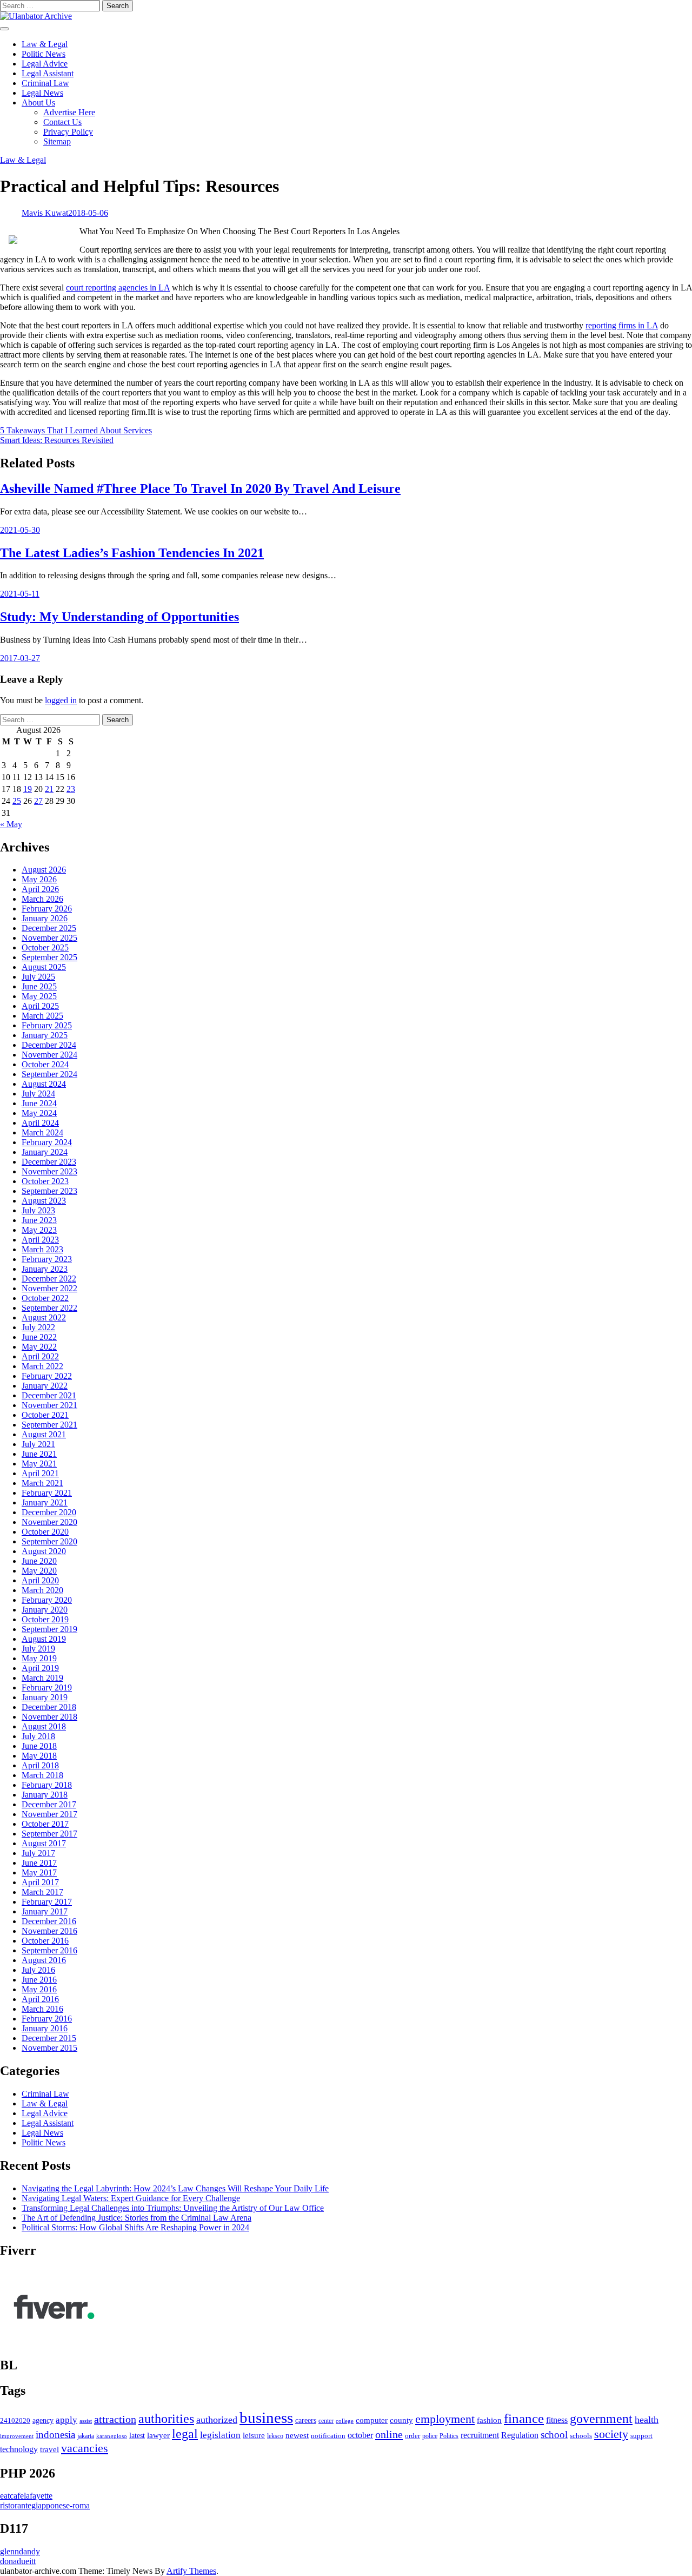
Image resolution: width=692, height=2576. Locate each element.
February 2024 (47, 1142)
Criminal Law (45, 83)
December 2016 (49, 1921)
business (266, 2418)
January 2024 (45, 1152)
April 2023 (40, 1240)
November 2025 (49, 938)
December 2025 (49, 928)
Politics (449, 2436)
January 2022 (45, 1386)
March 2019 (42, 1678)
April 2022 (40, 1356)
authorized (217, 2420)
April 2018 (40, 1765)
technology (19, 2449)
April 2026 (40, 889)
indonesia (55, 2435)
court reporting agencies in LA (118, 288)
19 (28, 789)
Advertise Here (69, 112)
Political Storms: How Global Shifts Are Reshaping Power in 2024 (135, 2227)
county (401, 2420)
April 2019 (40, 1668)
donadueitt (18, 2561)
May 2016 (39, 1989)
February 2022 (47, 1376)
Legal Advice (45, 64)
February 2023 (47, 1259)
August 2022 (44, 1317)
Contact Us (62, 122)
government (601, 2419)
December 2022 (49, 1279)
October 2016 (45, 1941)
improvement (17, 2436)
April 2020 (40, 1580)
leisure (254, 2435)
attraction (115, 2419)
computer (372, 2420)
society (611, 2434)
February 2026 (47, 909)
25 (17, 801)
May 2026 (39, 879)
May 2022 (39, 1347)
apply (66, 2420)
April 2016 (40, 1999)
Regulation (520, 2435)
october (360, 2435)
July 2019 (38, 1649)
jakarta (86, 2436)
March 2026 (42, 899)
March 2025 (42, 1016)
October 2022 (45, 1298)
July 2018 (38, 1736)
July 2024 (38, 1094)
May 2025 (39, 996)
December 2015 (49, 2038)
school (554, 2435)
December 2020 (49, 1512)
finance (524, 2418)
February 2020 (47, 1600)
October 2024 (45, 1064)
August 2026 (44, 870)
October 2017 (45, 1824)
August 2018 (44, 1726)
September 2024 (49, 1074)
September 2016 (49, 1950)
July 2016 (38, 1970)
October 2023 (45, 1181)
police (430, 2436)
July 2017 (38, 1853)
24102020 (15, 2421)
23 (71, 789)
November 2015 (49, 2048)
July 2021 (38, 1444)
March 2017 (42, 1892)
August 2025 (44, 967)
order (412, 2436)
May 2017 (39, 1872)
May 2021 (39, 1464)
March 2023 (42, 1249)
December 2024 (49, 1045)
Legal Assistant (48, 73)
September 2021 (49, 1425)
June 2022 (39, 1337)
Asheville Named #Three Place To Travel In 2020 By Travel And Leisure (200, 488)
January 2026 (45, 918)
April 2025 (40, 1006)
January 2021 (45, 1502)
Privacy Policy (68, 132)
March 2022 (42, 1366)
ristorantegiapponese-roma (45, 2505)
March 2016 (42, 2009)
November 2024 (49, 1055)
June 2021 (39, 1454)
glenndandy (20, 2551)
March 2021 (42, 1483)
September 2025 (49, 957)
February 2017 (47, 1902)
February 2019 (47, 1687)
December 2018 (49, 1707)
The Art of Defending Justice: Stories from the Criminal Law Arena (137, 2218)
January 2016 (45, 2028)
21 (49, 789)
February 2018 (47, 1785)
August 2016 (44, 1960)
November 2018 (49, 1717)
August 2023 (44, 1201)
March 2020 (42, 1590)
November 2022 (49, 1288)
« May (11, 824)
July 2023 (38, 1210)
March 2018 (42, 1775)
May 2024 (39, 1113)
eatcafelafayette (26, 2496)
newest (297, 2435)
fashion (489, 2420)
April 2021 (40, 1473)
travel (49, 2449)
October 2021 (45, 1415)
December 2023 (49, 1162)
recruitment (480, 2435)
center (326, 2421)
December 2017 (49, 1804)
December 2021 (49, 1395)
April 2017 (40, 1882)
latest (137, 2435)
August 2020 (44, 1551)
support (641, 2436)
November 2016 (49, 1931)
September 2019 (49, 1629)
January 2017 (45, 1911)
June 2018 (39, 1746)
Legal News (42, 93)
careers (306, 2420)
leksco (275, 2436)
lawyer (158, 2435)
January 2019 (45, 1697)
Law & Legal (45, 44)
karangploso (112, 2436)
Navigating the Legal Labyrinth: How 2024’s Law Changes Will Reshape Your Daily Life (175, 2188)
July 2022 (38, 1327)
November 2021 (49, 1405)
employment (445, 2419)
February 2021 (47, 1493)
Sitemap (57, 141)
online (389, 2434)
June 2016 (39, 1980)
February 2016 (47, 2019)
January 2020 (45, 1610)
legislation (220, 2435)
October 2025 (45, 947)
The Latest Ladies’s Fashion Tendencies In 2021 (132, 553)
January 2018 (45, 1795)
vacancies (85, 2448)
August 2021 (44, 1434)
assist (86, 2421)
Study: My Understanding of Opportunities (119, 617)
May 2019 (39, 1658)
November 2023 (49, 1171)
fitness (557, 2420)
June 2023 (39, 1220)
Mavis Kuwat (45, 213)
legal (185, 2434)
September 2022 (49, 1308)
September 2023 (49, 1191)
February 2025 (47, 1025)
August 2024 (44, 1084)
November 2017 (49, 1814)
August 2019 (44, 1639)
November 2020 (49, 1522)
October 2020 (45, 1532)
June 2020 (39, 1561)
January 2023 (45, 1269)
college (345, 2421)
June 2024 (39, 1103)
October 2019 (45, 1619)
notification (328, 2436)
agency (43, 2420)
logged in (61, 700)
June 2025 (39, 986)
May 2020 (39, 1571)
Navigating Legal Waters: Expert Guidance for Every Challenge (131, 2198)
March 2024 (42, 1132)
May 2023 (39, 1230)
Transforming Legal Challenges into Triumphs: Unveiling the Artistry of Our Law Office (173, 2208)
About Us (38, 103)
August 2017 (44, 1843)
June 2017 (39, 1863)
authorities (166, 2419)
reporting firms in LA (622, 325)
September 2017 (49, 1834)
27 (38, 801)
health (647, 2420)
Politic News (44, 54)
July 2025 (38, 977)
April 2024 (40, 1123)
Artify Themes (191, 2571)
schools (581, 2436)
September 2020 (49, 1541)
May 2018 (39, 1756)
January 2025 (45, 1035)
